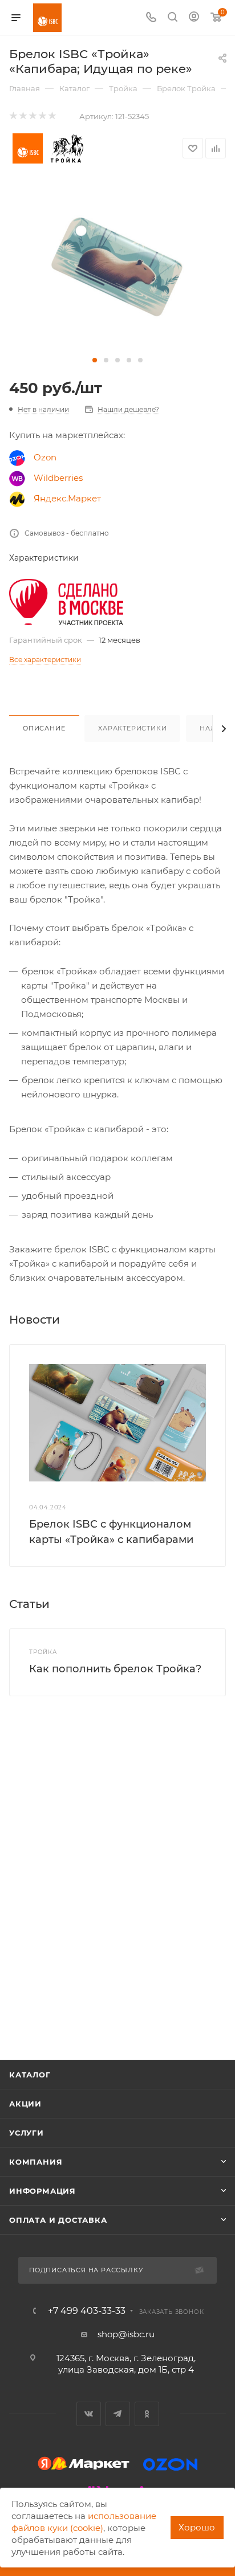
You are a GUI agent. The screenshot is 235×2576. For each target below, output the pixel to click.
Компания (36, 2162)
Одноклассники (147, 2414)
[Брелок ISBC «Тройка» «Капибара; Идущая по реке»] (117, 266)
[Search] (173, 18)
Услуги (27, 2133)
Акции (25, 2104)
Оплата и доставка (58, 2220)
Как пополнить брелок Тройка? (115, 1669)
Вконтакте (89, 2414)
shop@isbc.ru (126, 2334)
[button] (95, 360)
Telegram (118, 2414)
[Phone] (151, 18)
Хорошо (197, 2527)
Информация (42, 2191)
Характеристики (132, 728)
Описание (44, 728)
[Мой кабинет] (194, 18)
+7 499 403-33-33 (87, 2311)
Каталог (30, 2075)
